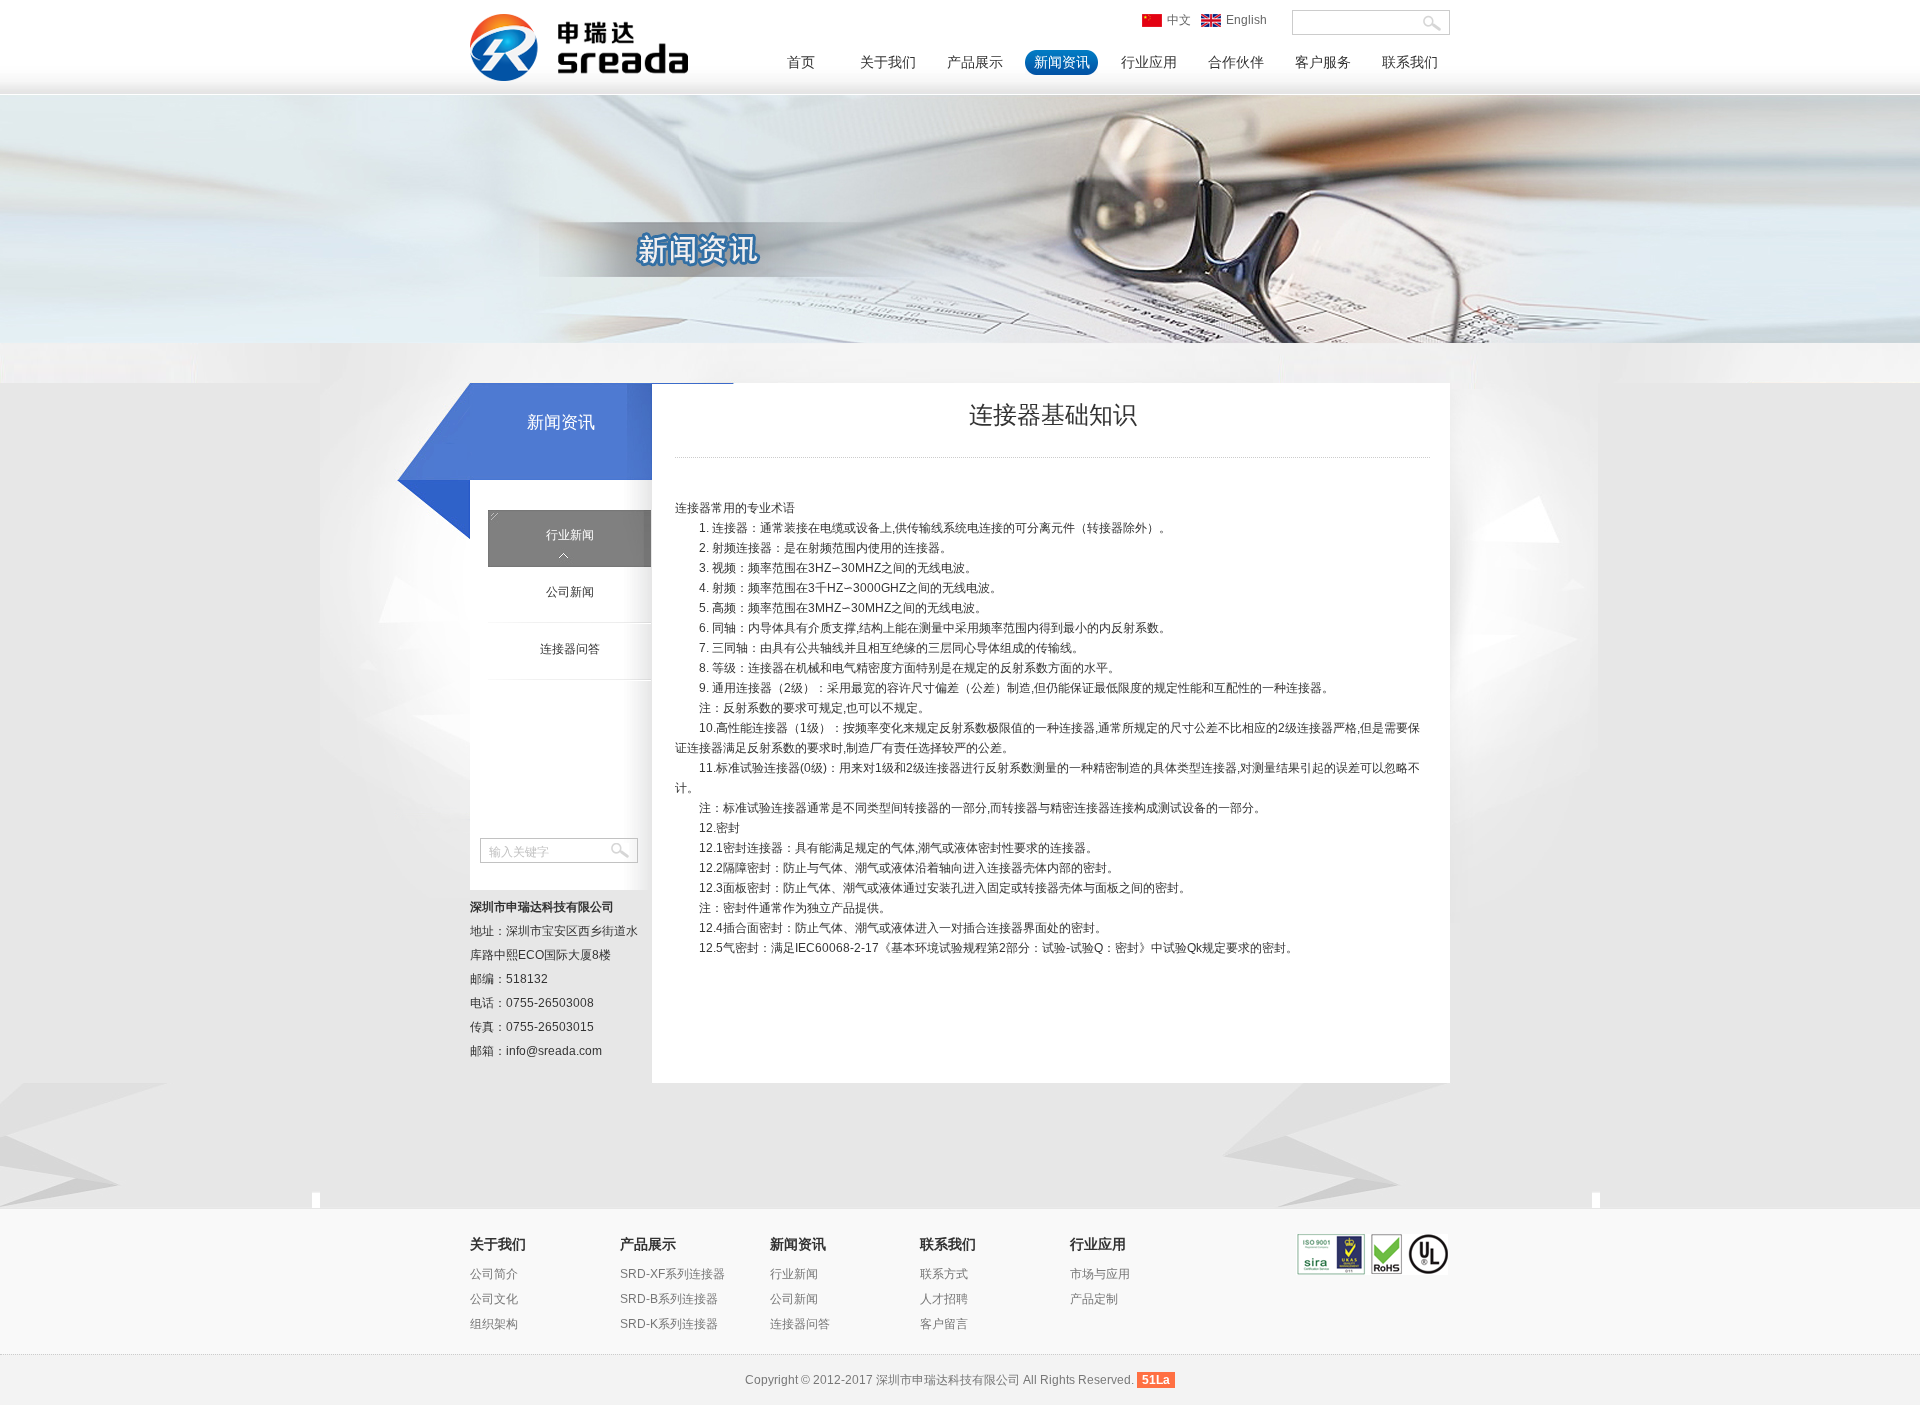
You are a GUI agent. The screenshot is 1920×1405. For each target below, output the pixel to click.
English (1246, 20)
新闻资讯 (1062, 62)
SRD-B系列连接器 (669, 1299)
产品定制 (1094, 1299)
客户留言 (944, 1324)
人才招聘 (944, 1299)
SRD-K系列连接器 (669, 1324)
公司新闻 (570, 592)
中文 (1179, 20)
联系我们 (1410, 62)
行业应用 (1149, 62)
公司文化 (494, 1299)
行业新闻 (570, 535)
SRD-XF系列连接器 (672, 1274)
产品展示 (975, 62)
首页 (801, 62)
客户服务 (1323, 62)
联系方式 (944, 1274)
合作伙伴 (1236, 62)
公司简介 (494, 1274)
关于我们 (888, 62)
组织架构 (494, 1324)
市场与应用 (1100, 1274)
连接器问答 (570, 649)
